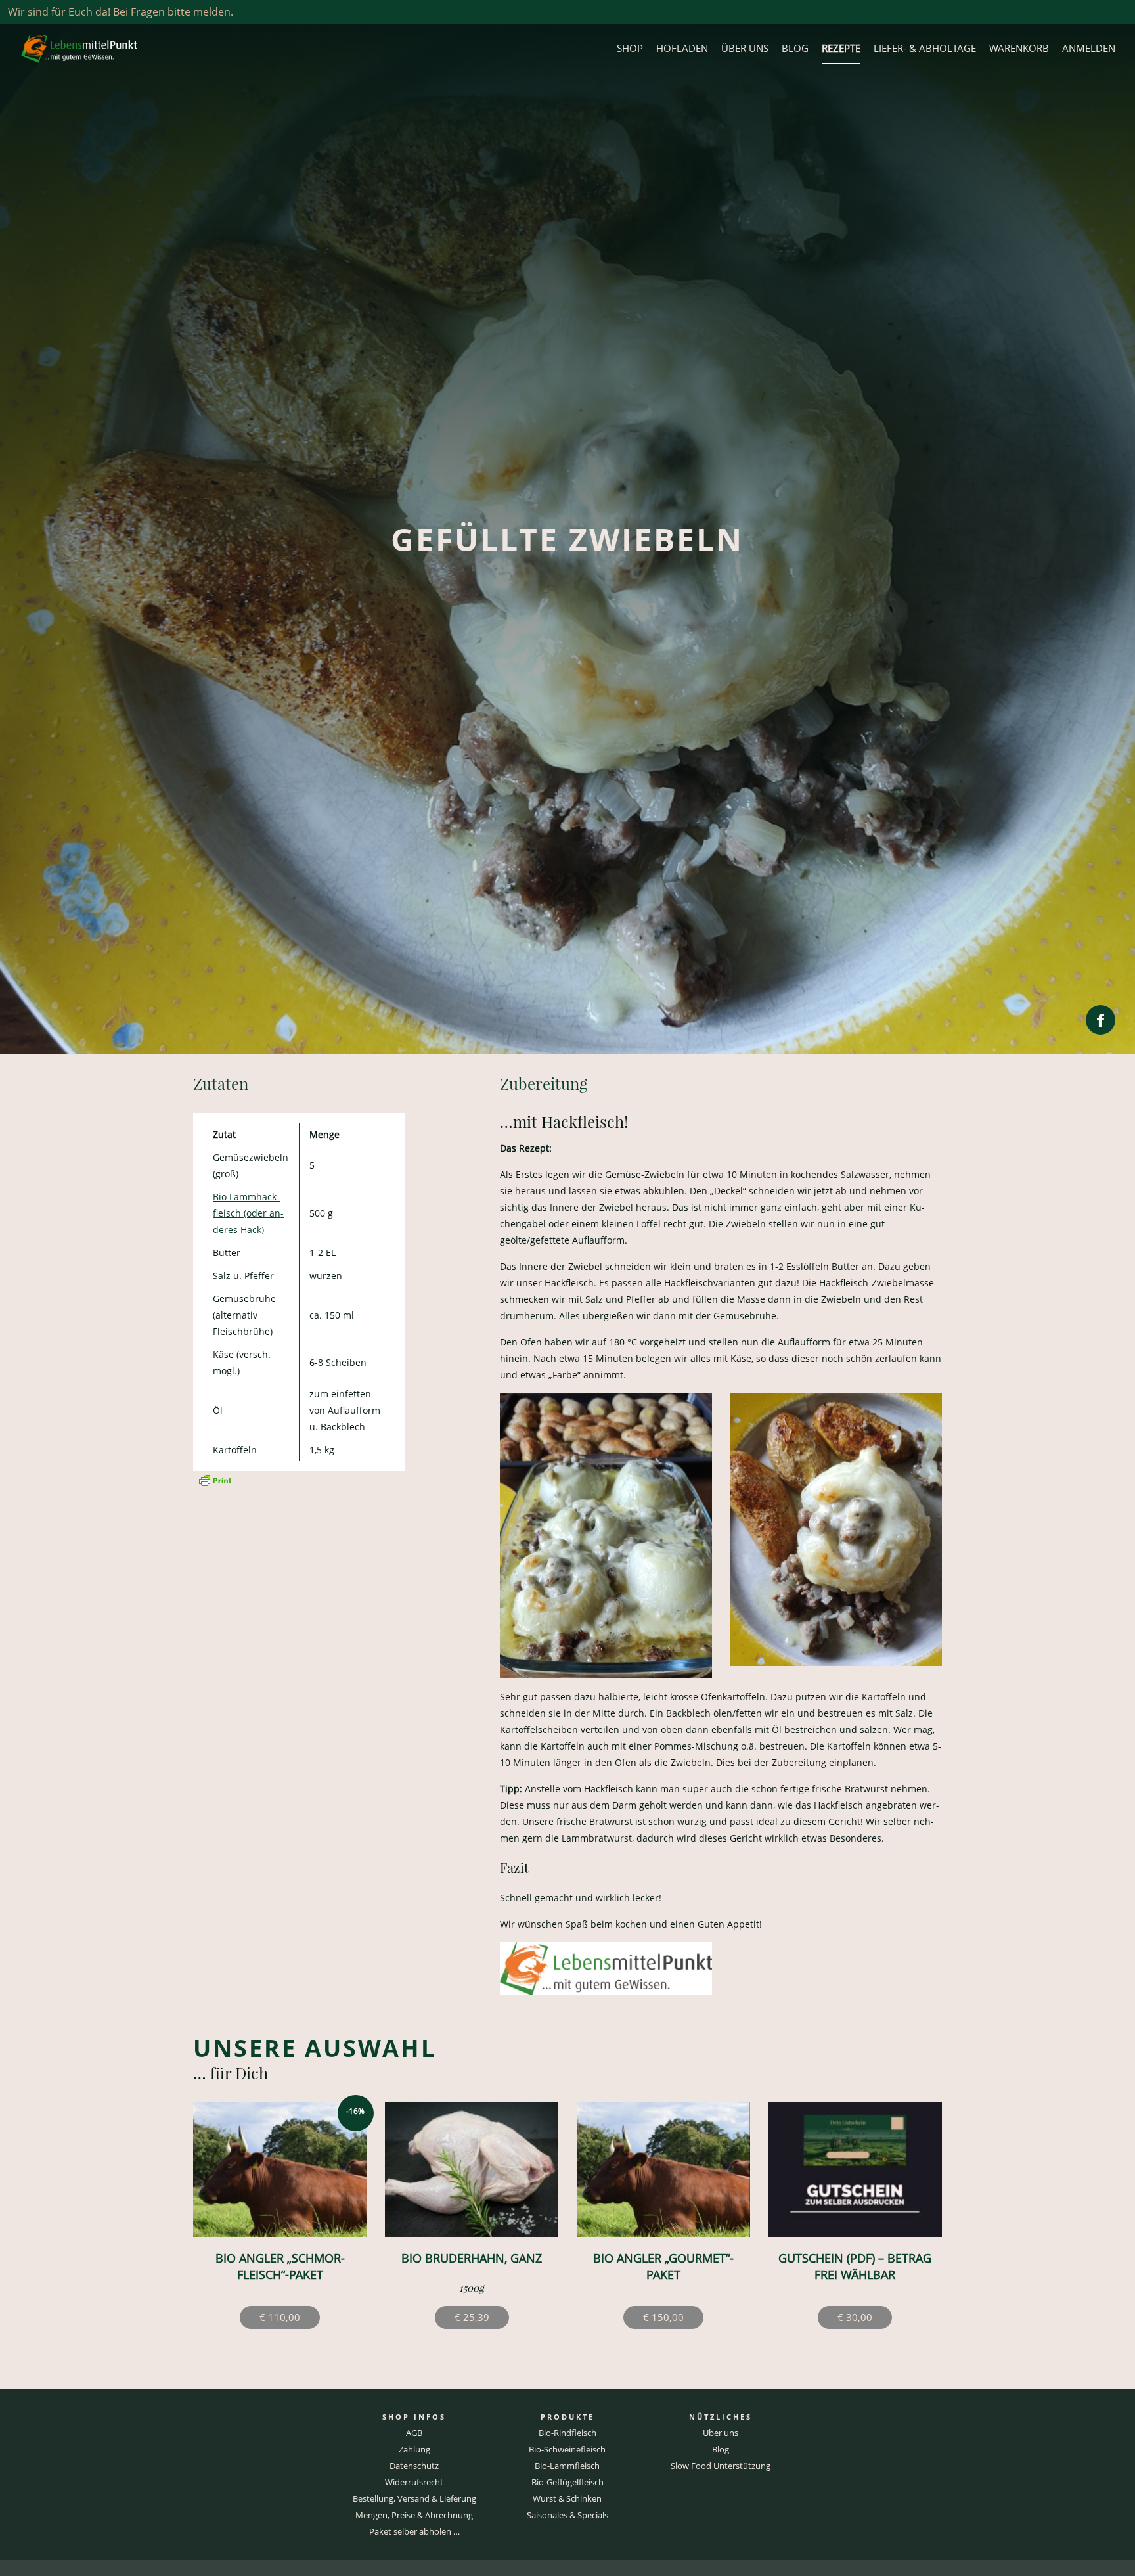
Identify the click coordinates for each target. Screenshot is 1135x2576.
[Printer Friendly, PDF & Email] (215, 1479)
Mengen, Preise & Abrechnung (414, 2515)
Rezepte (841, 48)
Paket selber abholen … (414, 2531)
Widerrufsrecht (414, 2482)
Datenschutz (414, 2466)
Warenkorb (1019, 48)
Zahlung (414, 2449)
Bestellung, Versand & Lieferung (414, 2498)
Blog (795, 48)
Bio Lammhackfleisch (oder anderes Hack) (248, 1213)
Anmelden (1089, 48)
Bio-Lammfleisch (567, 2466)
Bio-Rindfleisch (567, 2433)
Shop (630, 48)
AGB (414, 2433)
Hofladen (682, 48)
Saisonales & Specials (567, 2515)
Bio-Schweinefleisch (567, 2449)
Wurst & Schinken (567, 2498)
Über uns (745, 48)
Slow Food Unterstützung (721, 2466)
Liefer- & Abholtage (925, 48)
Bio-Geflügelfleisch (567, 2482)
